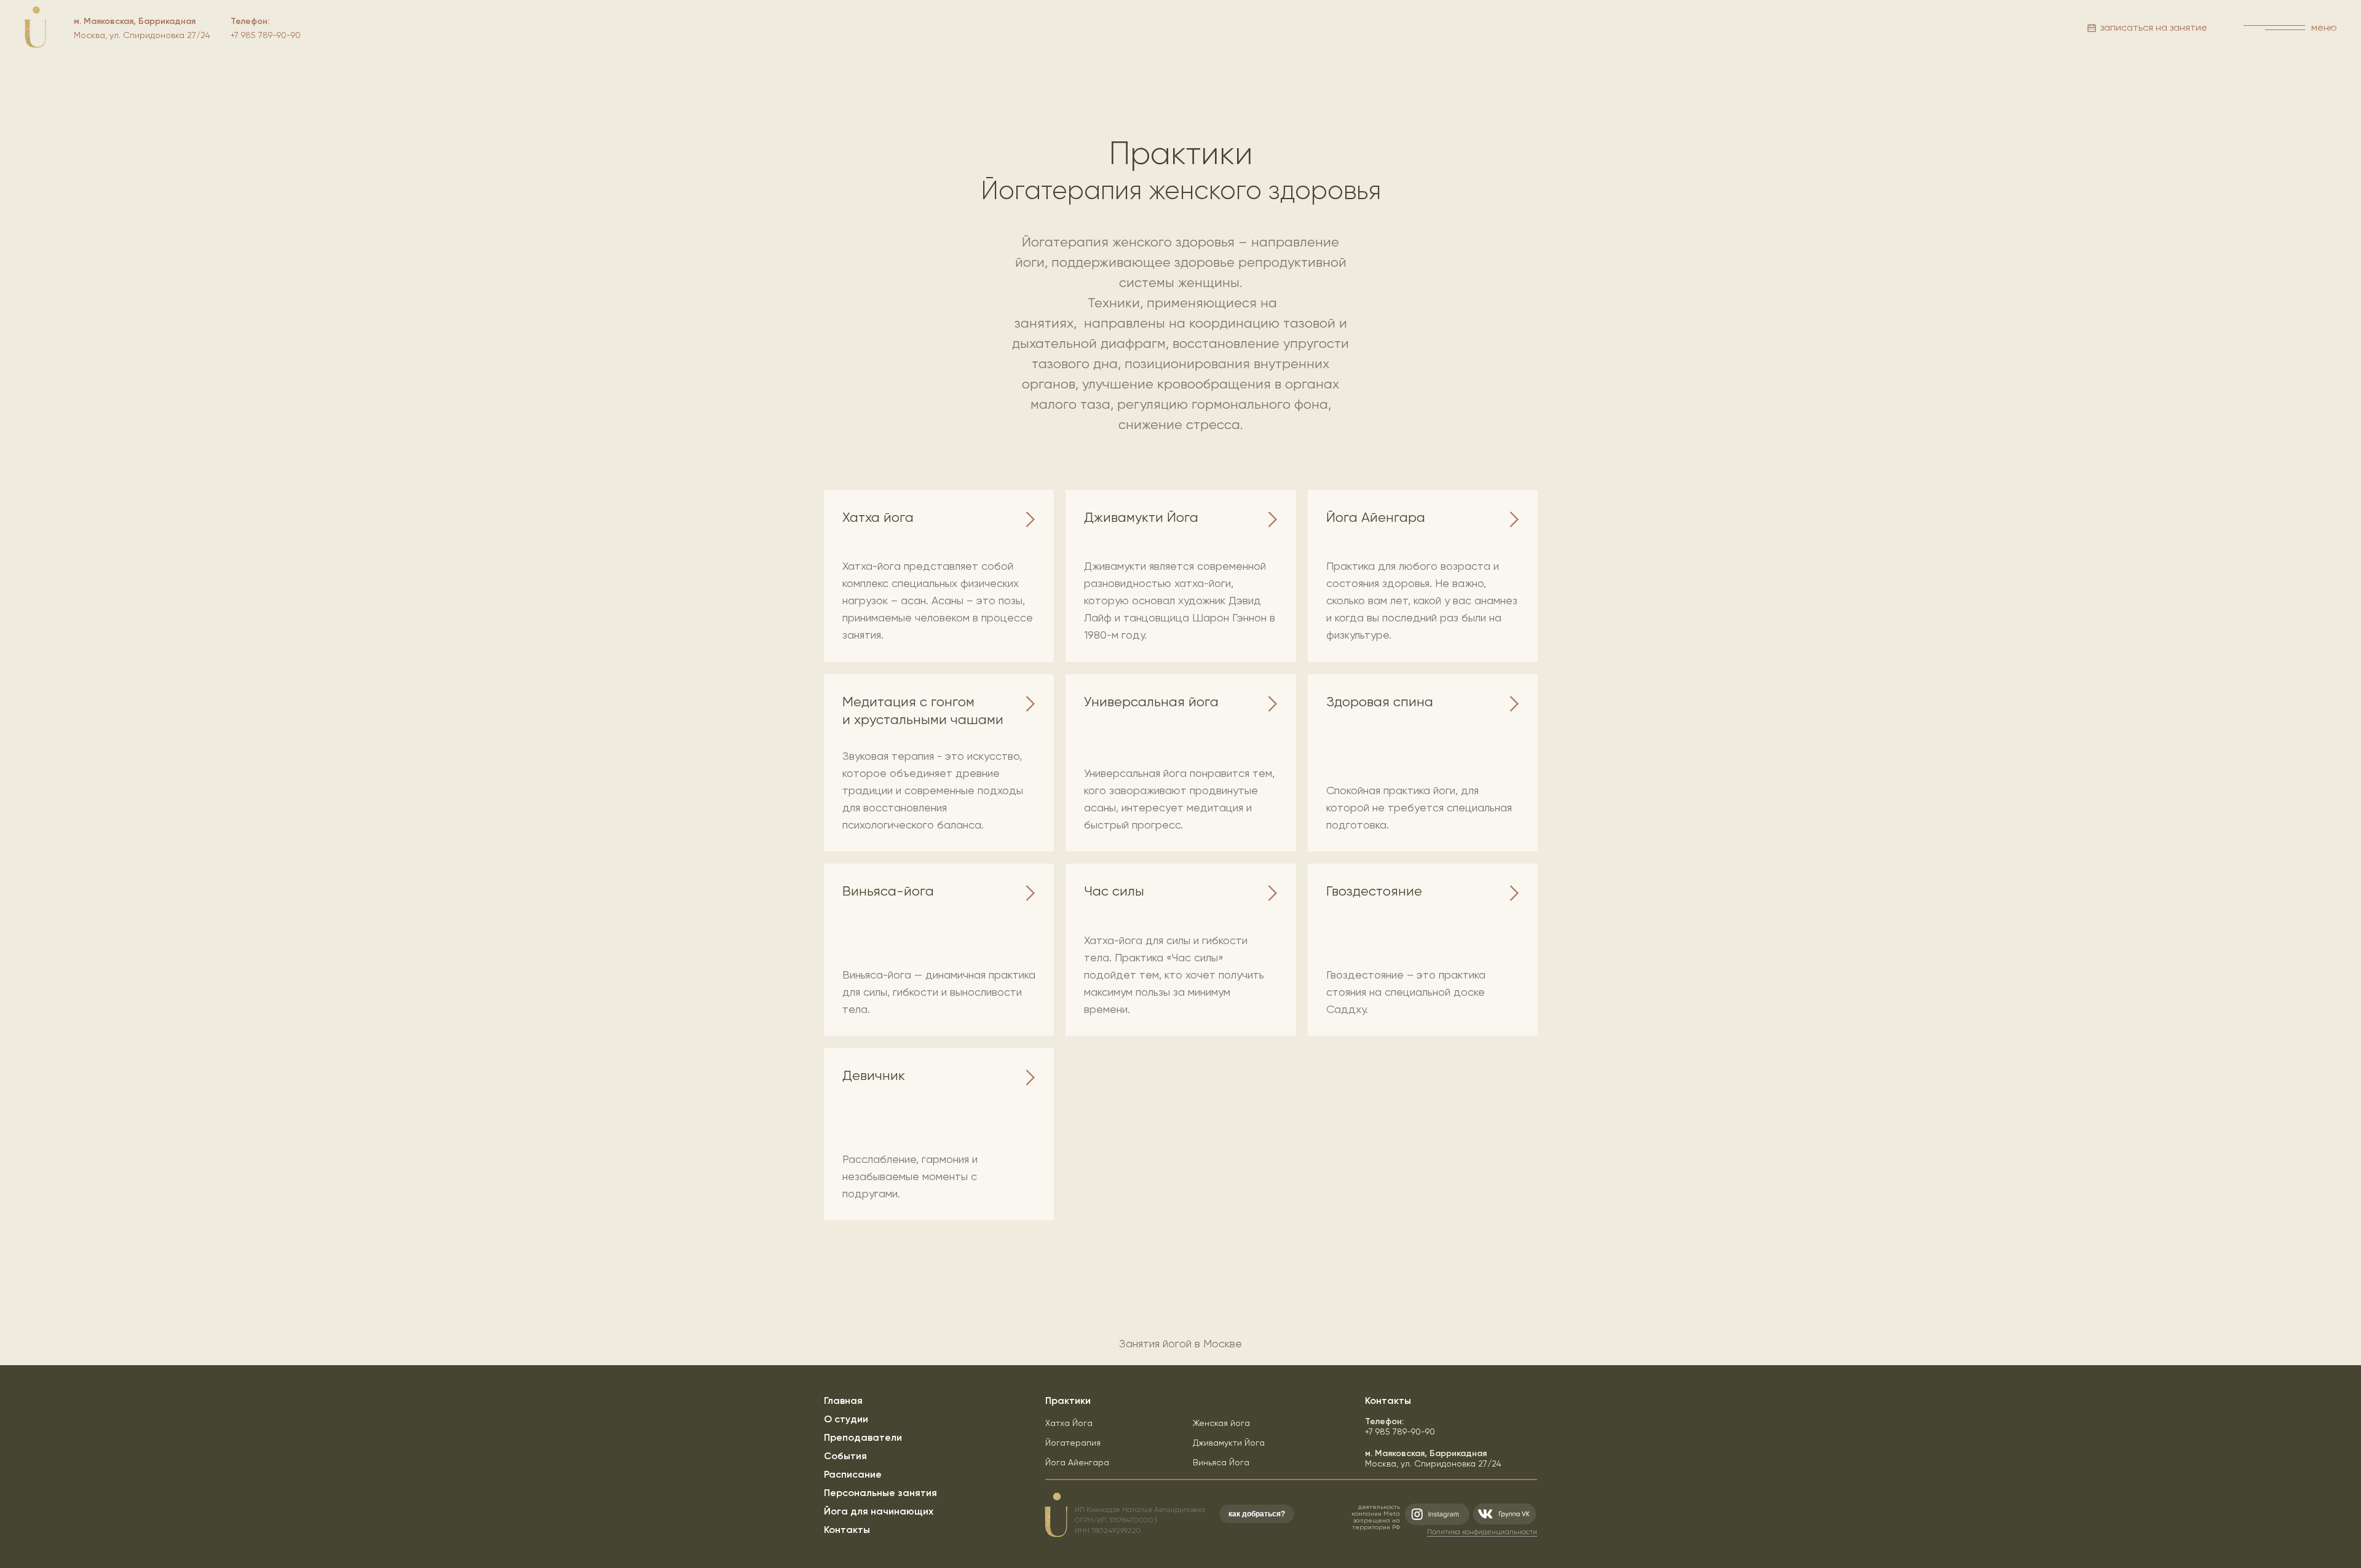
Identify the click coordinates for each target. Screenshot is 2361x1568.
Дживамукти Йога (1141, 517)
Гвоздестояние (1374, 891)
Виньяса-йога (888, 891)
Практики (1068, 1401)
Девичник (874, 1075)
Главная (843, 1401)
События (845, 1456)
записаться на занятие (2154, 27)
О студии (846, 1419)
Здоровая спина (1380, 702)
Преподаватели (863, 1437)
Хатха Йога (1069, 1423)
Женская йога (1221, 1423)
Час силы (1114, 891)
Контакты (847, 1530)
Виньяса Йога (1221, 1462)
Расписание (853, 1474)
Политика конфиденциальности (1482, 1532)
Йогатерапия (1073, 1443)
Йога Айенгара (1376, 517)
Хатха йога (878, 517)
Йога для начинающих (879, 1511)
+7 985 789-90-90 (1400, 1426)
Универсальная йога (1151, 702)
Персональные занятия (880, 1493)
